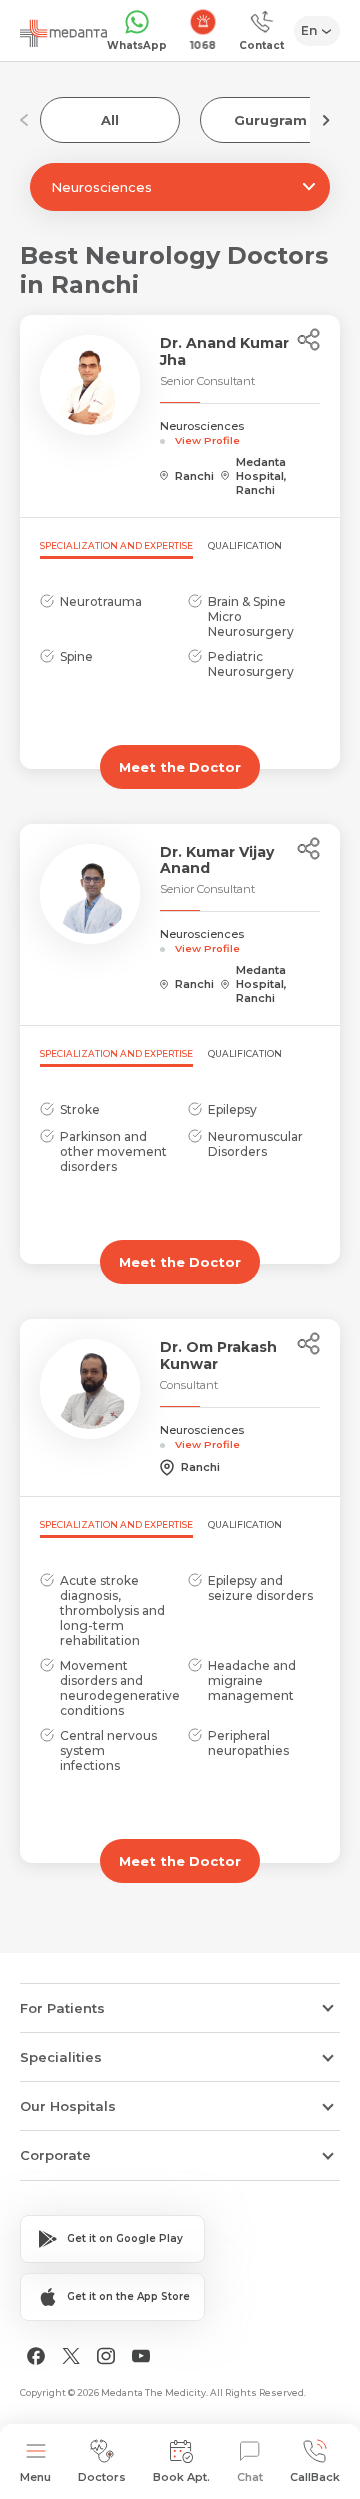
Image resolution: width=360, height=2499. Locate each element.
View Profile (207, 440)
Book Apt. (181, 2477)
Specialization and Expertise (116, 545)
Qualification (245, 545)
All (110, 120)
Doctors (102, 2477)
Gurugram (270, 120)
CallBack (315, 2477)
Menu (35, 2477)
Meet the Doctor (180, 767)
